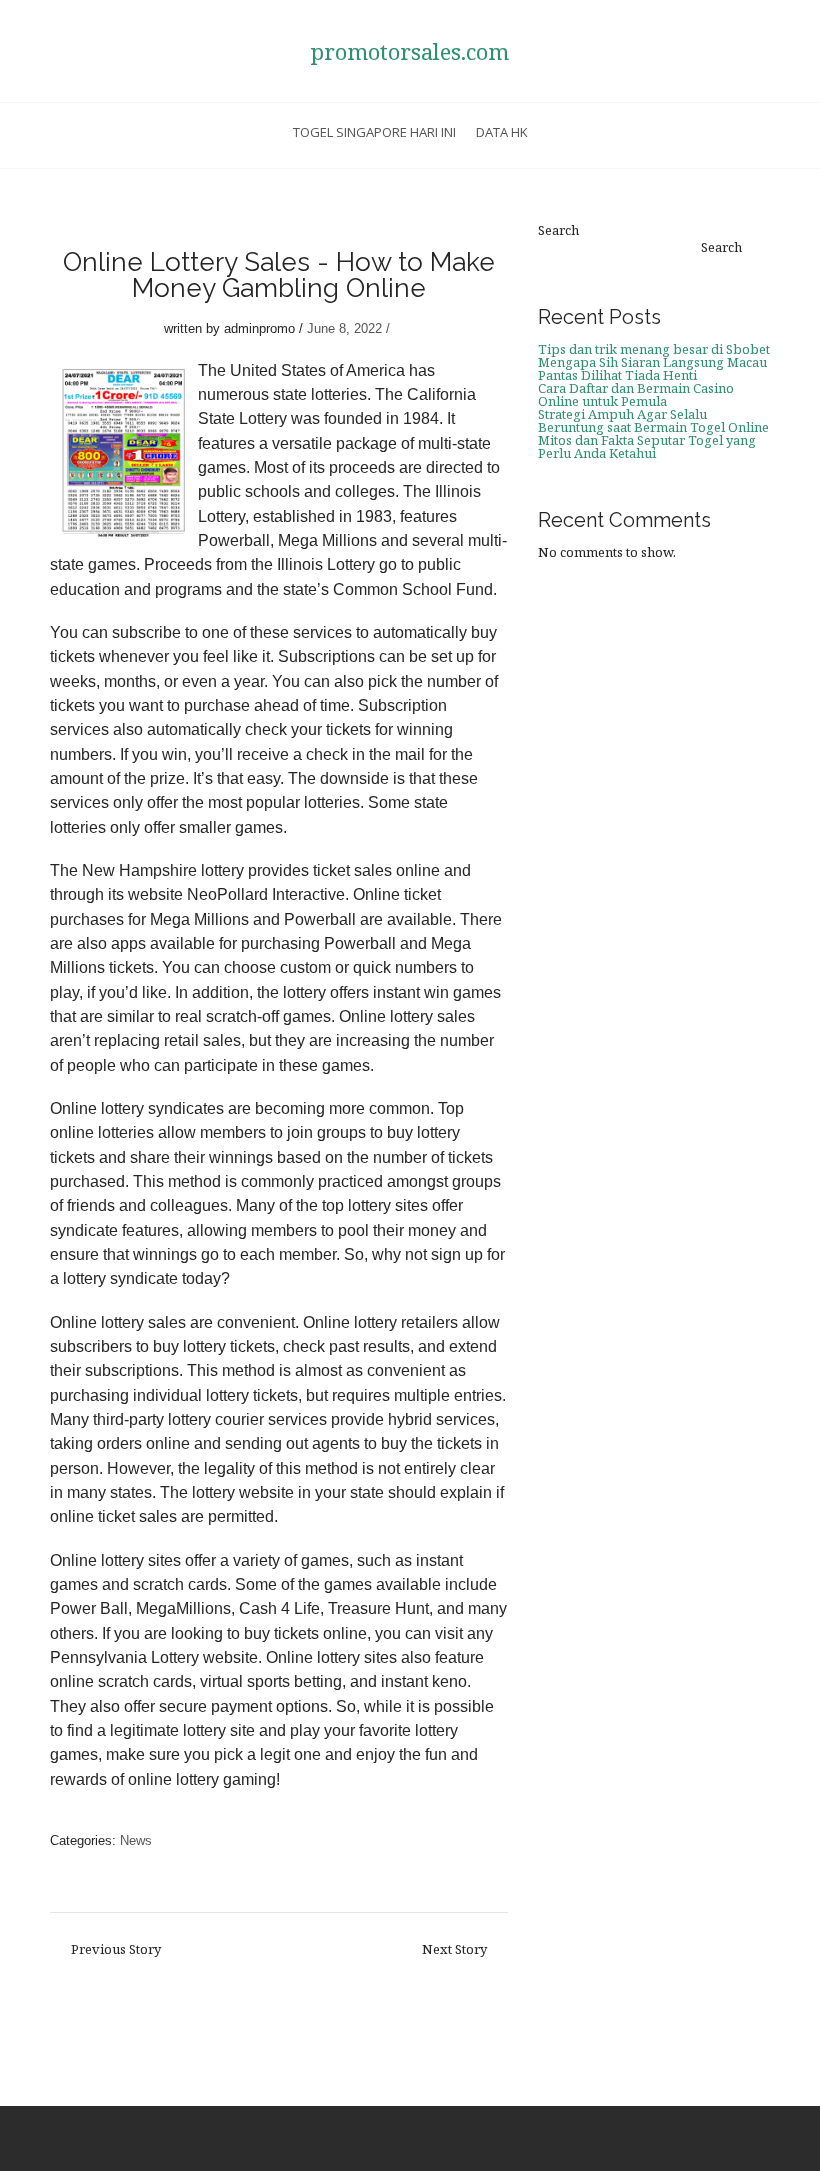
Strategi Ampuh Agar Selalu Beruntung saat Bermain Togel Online (653, 420)
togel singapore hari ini (374, 132)
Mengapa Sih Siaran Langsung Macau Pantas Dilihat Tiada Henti (652, 368)
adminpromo (259, 328)
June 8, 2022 (344, 328)
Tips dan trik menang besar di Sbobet (654, 349)
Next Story (454, 1949)
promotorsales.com (410, 51)
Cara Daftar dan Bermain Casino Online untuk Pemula (636, 394)
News (136, 1840)
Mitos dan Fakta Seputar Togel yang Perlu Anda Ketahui (647, 446)
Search (558, 230)
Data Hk (502, 132)
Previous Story (116, 1949)
